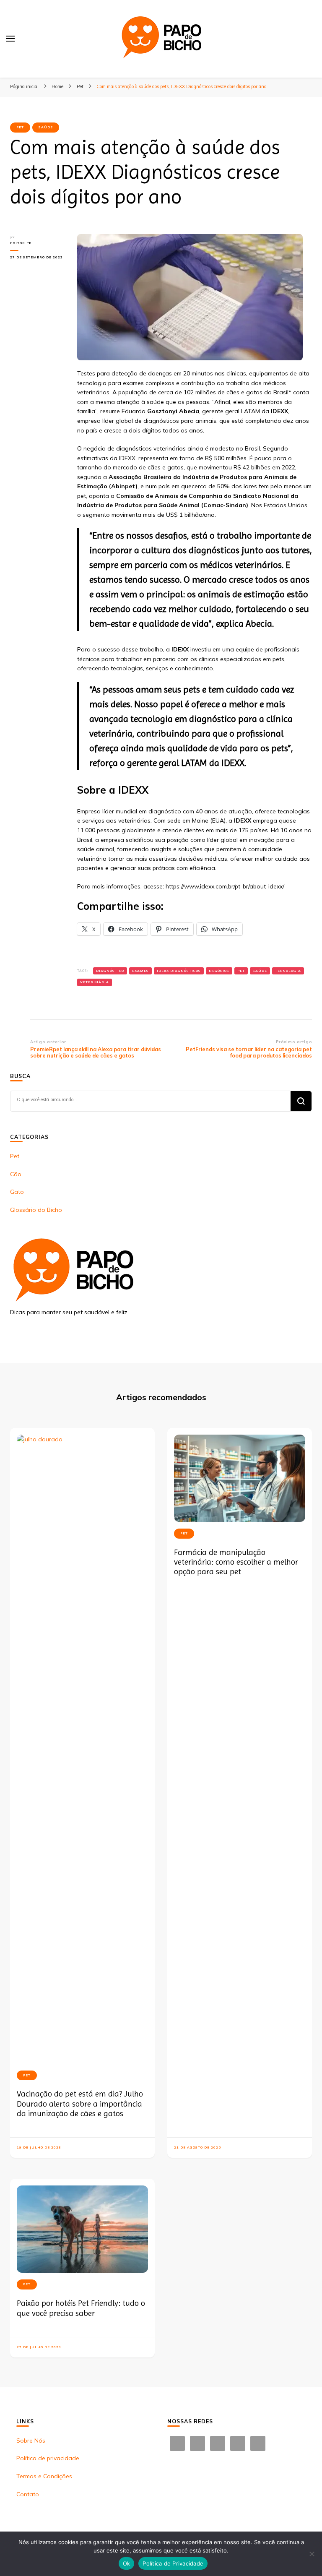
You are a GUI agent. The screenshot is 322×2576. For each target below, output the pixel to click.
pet (241, 971)
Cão (16, 1174)
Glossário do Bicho (36, 1210)
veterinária (95, 982)
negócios (219, 971)
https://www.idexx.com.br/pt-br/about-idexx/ (225, 886)
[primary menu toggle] (10, 39)
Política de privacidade (48, 2458)
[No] (312, 2554)
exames (140, 971)
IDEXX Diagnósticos (179, 971)
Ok (127, 2563)
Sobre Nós (31, 2441)
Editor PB (21, 243)
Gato (17, 1192)
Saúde (46, 127)
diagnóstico (110, 971)
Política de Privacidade (173, 2563)
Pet (20, 127)
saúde (260, 971)
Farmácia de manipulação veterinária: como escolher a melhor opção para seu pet (236, 1562)
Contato (28, 2494)
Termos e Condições (44, 2476)
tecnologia (288, 971)
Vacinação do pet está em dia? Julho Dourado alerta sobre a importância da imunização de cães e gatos (80, 2104)
